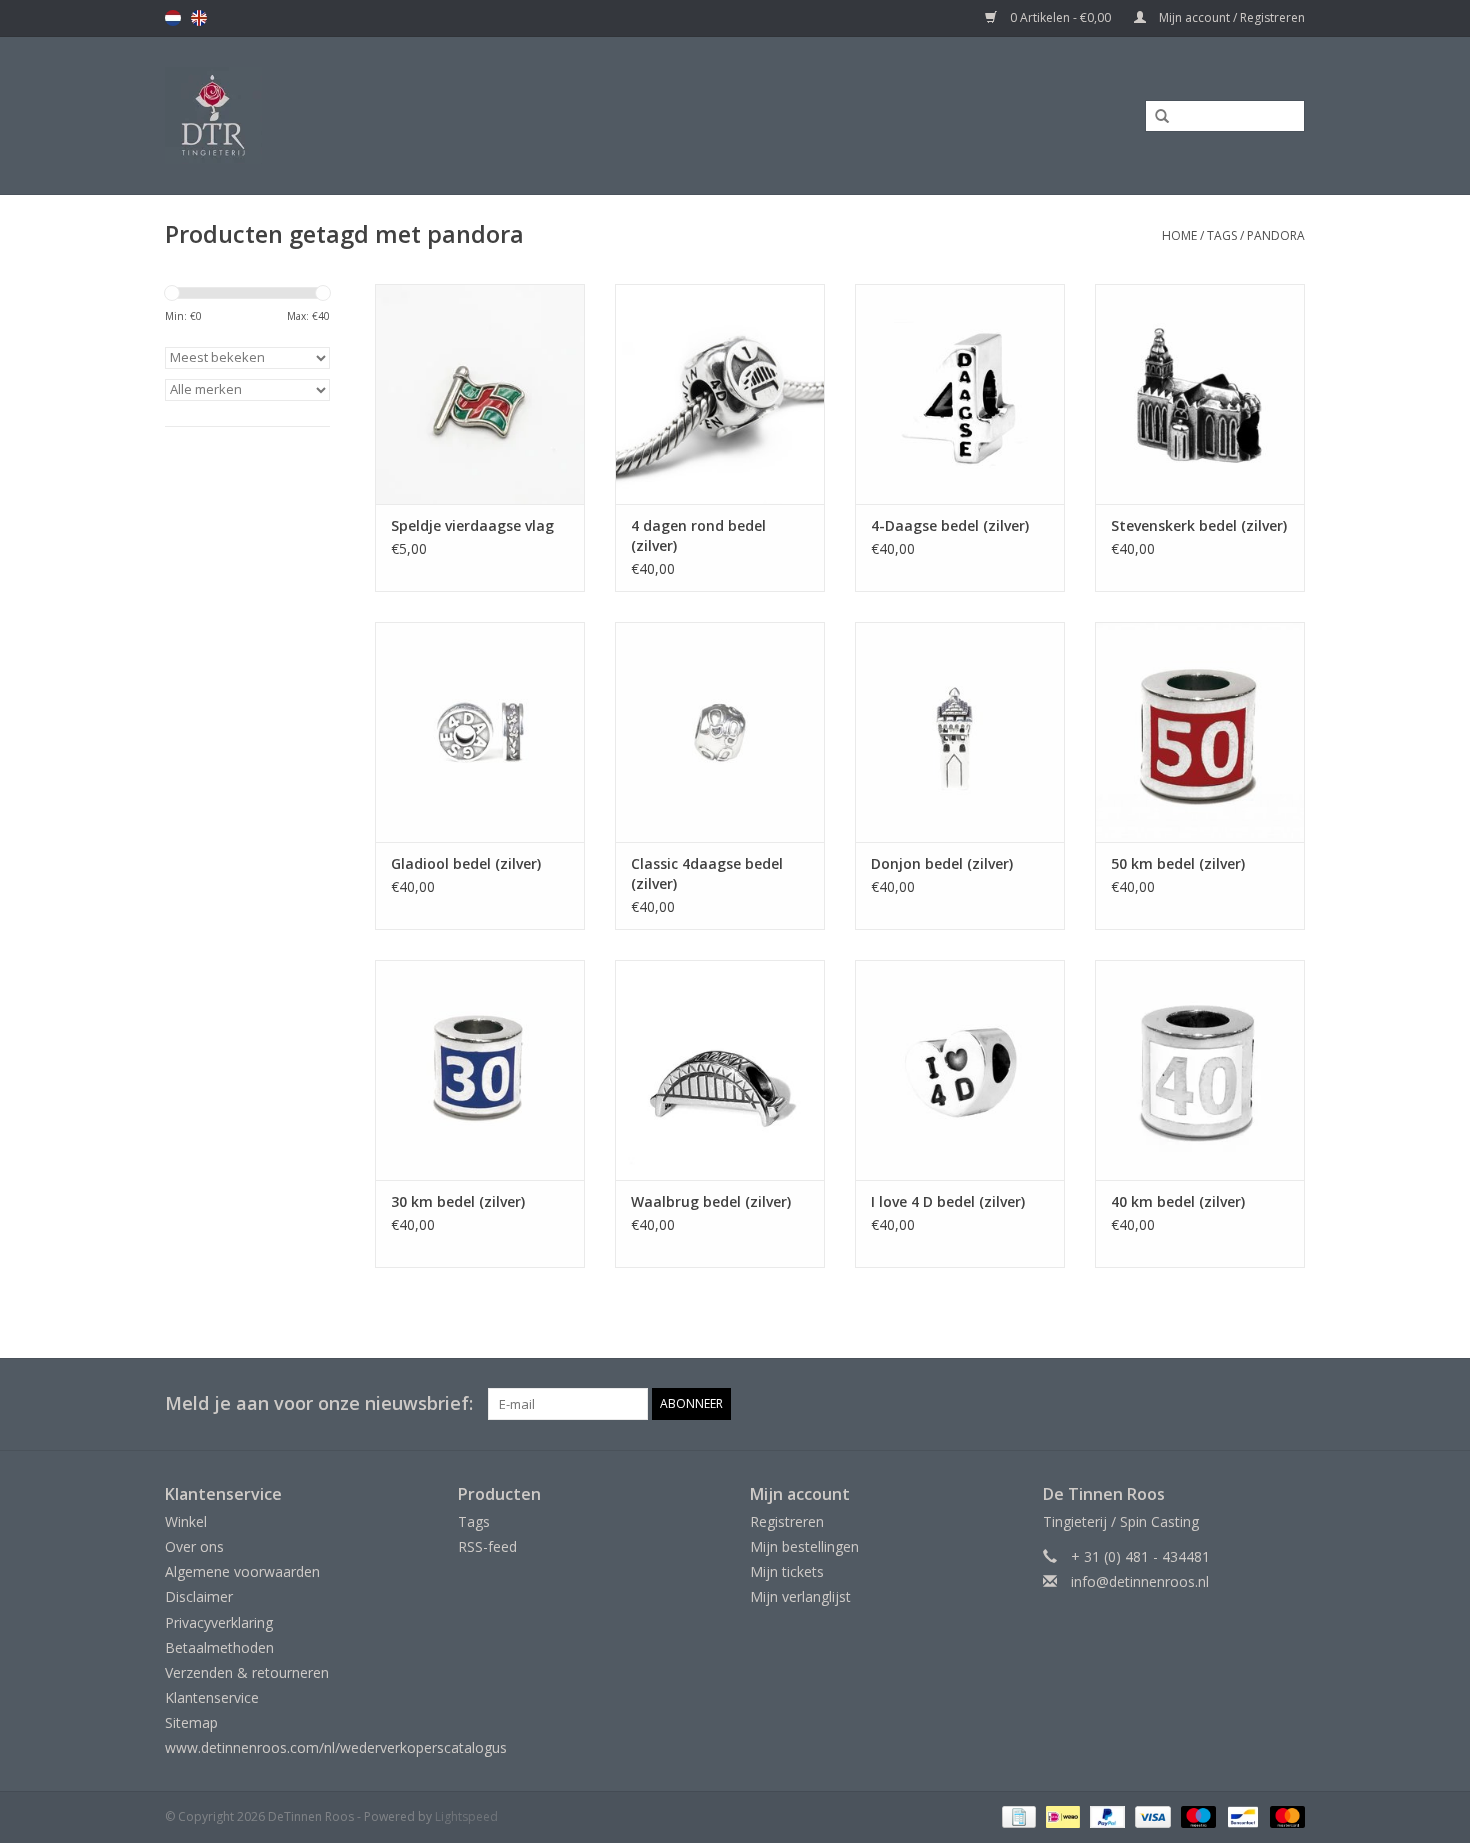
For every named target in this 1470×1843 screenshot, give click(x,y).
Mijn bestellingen (804, 1546)
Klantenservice (212, 1697)
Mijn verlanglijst (800, 1596)
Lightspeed (466, 1816)
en (199, 18)
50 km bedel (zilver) (1178, 863)
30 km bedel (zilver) (458, 1201)
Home (1179, 235)
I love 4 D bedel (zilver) (948, 1201)
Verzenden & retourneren (247, 1672)
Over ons (194, 1546)
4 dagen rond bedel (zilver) (698, 535)
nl (173, 18)
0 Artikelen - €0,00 (1060, 17)
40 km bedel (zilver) (1178, 1201)
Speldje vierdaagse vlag (472, 525)
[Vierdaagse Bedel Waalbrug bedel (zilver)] (720, 1070)
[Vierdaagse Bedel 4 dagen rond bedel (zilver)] (720, 394)
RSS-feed (487, 1546)
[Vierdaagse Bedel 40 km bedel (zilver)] (1200, 1070)
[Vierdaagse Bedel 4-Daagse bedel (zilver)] (960, 394)
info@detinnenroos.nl (1140, 1581)
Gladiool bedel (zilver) (466, 863)
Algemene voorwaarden (242, 1571)
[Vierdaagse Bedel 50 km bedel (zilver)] (1200, 732)
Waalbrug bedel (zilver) (711, 1201)
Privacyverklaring (219, 1622)
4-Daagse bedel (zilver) (950, 525)
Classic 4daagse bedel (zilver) (707, 873)
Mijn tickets (787, 1571)
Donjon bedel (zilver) (942, 863)
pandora (1276, 235)
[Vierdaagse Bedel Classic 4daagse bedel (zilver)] (720, 732)
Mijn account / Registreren (1230, 17)
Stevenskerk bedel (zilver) (1199, 525)
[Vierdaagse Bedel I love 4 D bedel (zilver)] (960, 1070)
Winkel (186, 1521)
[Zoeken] (1155, 117)
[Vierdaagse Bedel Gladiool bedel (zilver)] (480, 732)
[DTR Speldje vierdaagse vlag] (480, 394)
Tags (1222, 235)
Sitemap (191, 1722)
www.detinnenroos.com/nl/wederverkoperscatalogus (336, 1747)
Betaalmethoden (219, 1647)
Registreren (787, 1521)
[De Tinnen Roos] (372, 115)
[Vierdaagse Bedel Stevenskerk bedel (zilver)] (1200, 394)
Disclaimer (199, 1596)
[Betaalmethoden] (1017, 1815)
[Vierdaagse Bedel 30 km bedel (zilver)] (480, 1070)
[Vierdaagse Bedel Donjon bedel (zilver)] (960, 732)
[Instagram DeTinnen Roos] (1289, 1404)
